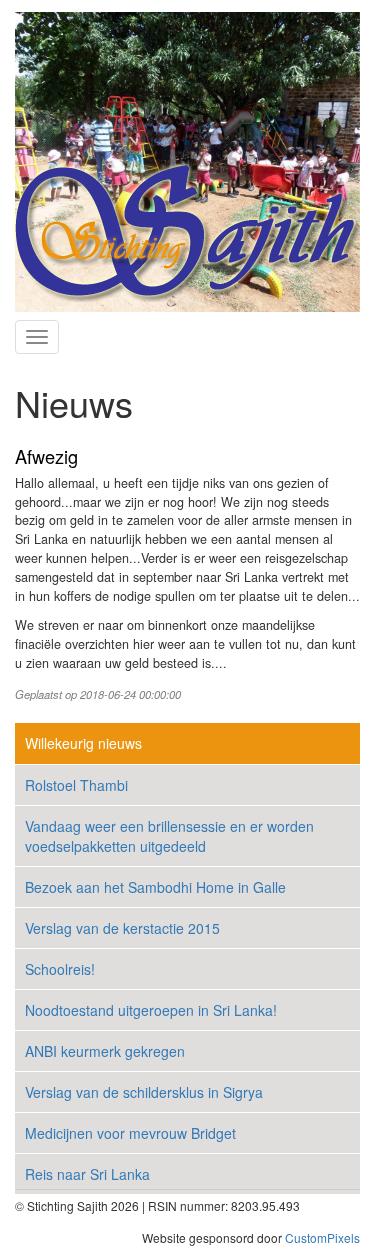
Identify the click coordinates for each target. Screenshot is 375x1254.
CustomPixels (322, 1237)
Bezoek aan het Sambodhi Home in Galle (155, 887)
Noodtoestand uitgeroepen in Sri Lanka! (151, 1010)
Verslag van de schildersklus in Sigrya (144, 1092)
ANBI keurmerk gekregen (105, 1051)
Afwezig (46, 456)
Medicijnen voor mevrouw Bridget (130, 1133)
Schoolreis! (60, 969)
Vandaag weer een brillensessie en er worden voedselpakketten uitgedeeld (169, 836)
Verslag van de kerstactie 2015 (122, 928)
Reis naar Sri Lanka (87, 1174)
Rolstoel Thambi (76, 785)
